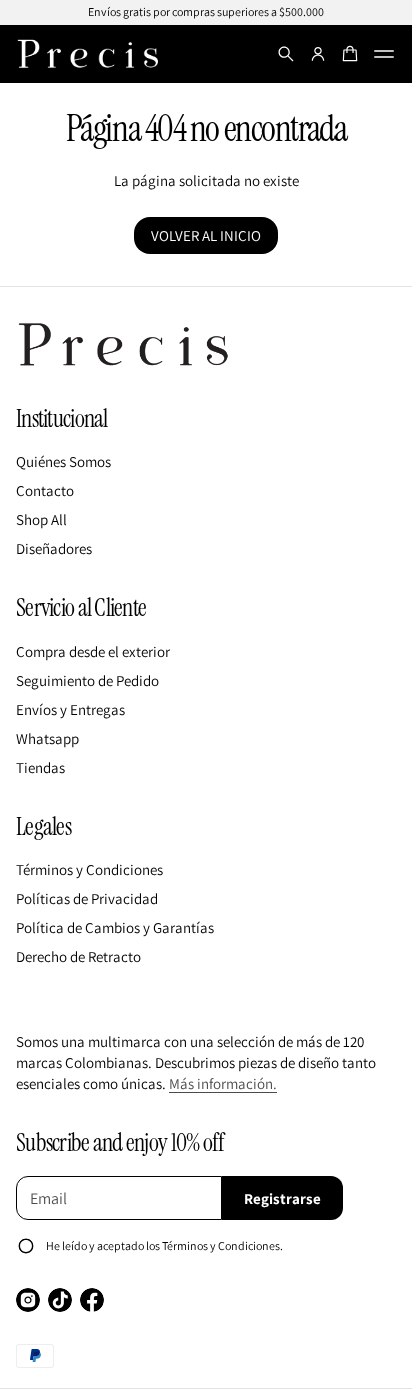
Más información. (223, 1083)
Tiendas (40, 767)
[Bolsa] (350, 54)
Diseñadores (54, 548)
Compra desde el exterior (93, 651)
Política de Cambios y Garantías (115, 927)
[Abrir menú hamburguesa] (384, 54)
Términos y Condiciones (89, 869)
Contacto (45, 490)
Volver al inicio (206, 235)
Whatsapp (47, 738)
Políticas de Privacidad (87, 898)
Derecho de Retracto (78, 956)
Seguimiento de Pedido (87, 680)
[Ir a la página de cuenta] (318, 54)
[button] (286, 54)
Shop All (41, 519)
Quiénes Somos (63, 461)
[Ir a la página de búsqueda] (286, 54)
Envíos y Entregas (70, 709)
